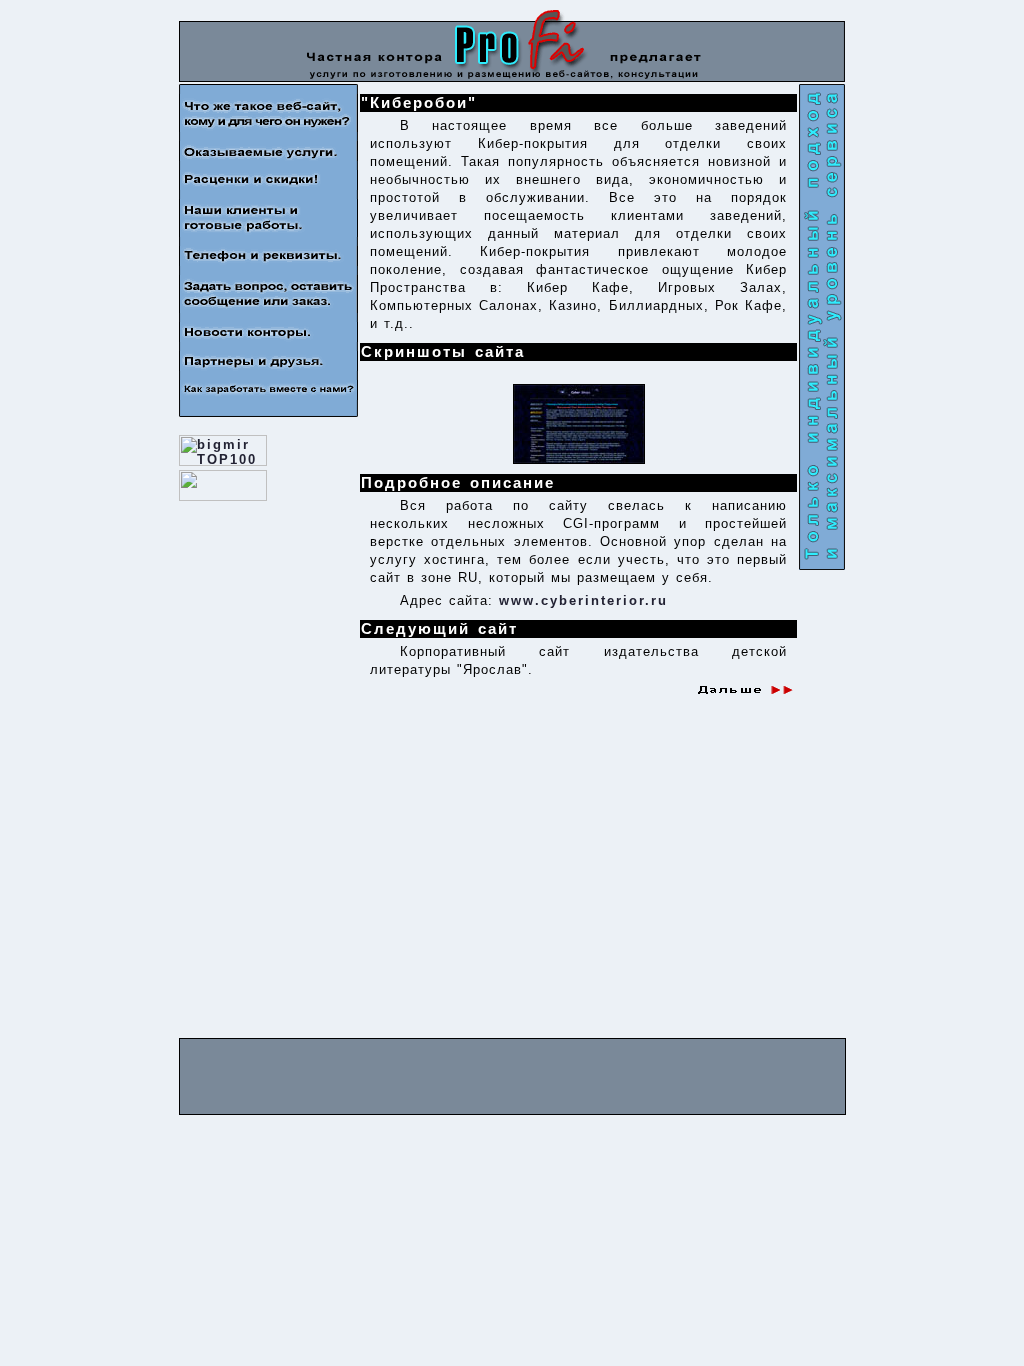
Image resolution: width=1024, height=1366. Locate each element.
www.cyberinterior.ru (583, 600)
